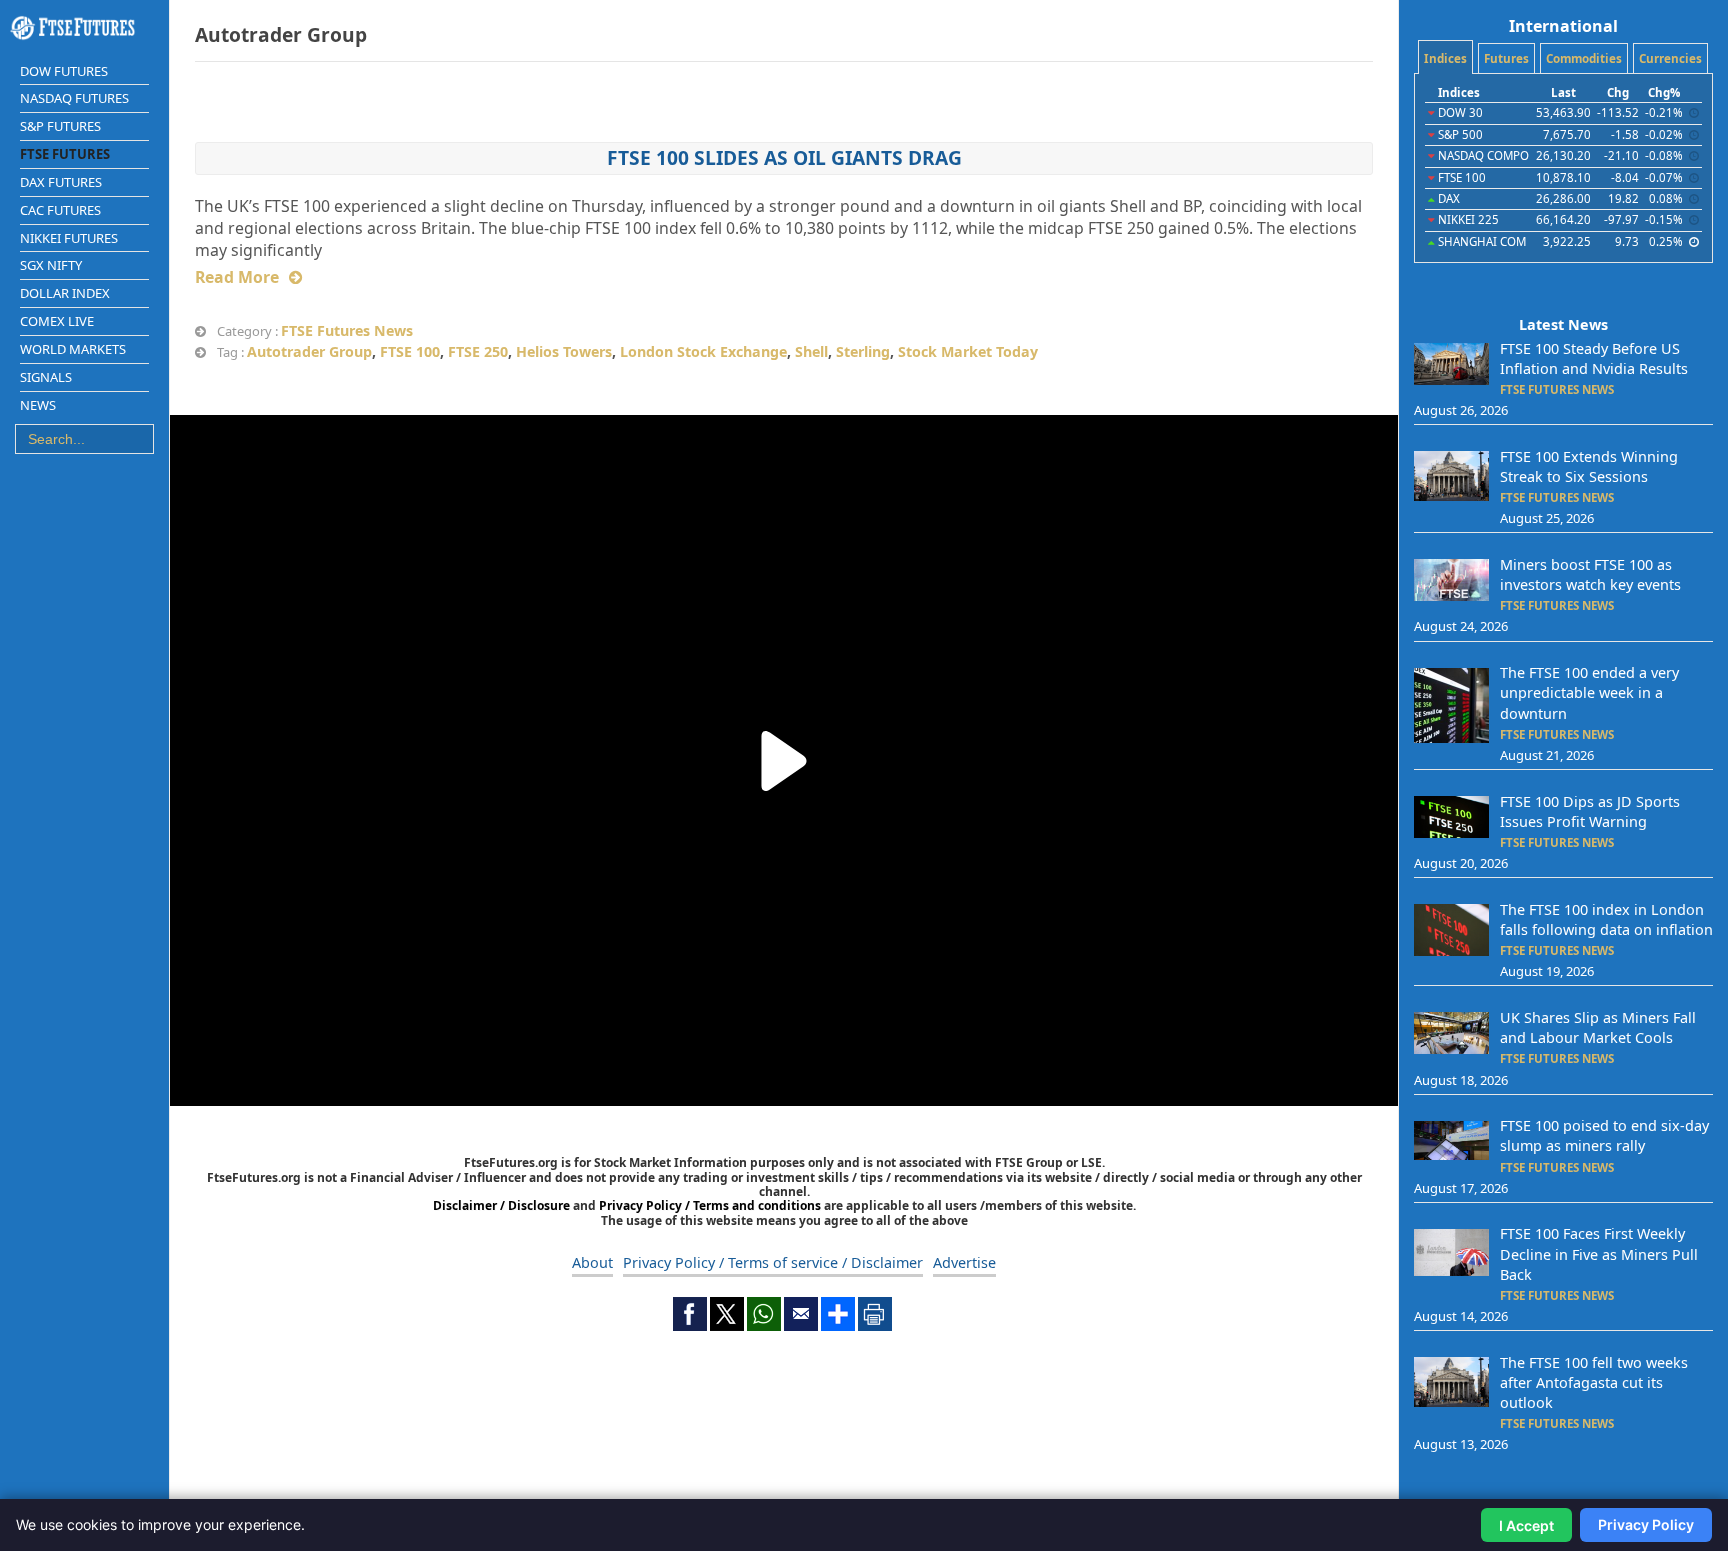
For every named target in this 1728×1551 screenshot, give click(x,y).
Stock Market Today (968, 351)
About (592, 1262)
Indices (1445, 58)
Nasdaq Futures (74, 98)
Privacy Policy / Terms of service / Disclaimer (773, 1262)
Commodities (1584, 58)
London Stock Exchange (703, 351)
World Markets (73, 349)
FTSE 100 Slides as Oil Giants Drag (784, 157)
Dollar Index (65, 293)
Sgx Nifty (51, 265)
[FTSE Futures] (84, 28)
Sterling (863, 351)
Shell (811, 351)
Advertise (964, 1262)
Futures (1506, 58)
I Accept (1526, 1525)
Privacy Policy (1646, 1524)
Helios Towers (564, 351)
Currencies (1670, 58)
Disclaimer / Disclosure (503, 1205)
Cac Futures (60, 210)
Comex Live (57, 321)
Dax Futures (61, 182)
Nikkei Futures (69, 238)
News (38, 405)
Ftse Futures (65, 154)
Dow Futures (64, 71)
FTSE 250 (478, 351)
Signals (46, 377)
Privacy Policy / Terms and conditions (710, 1205)
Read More (237, 277)
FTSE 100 (410, 351)
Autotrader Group (309, 351)
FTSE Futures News (347, 330)
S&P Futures (60, 126)
